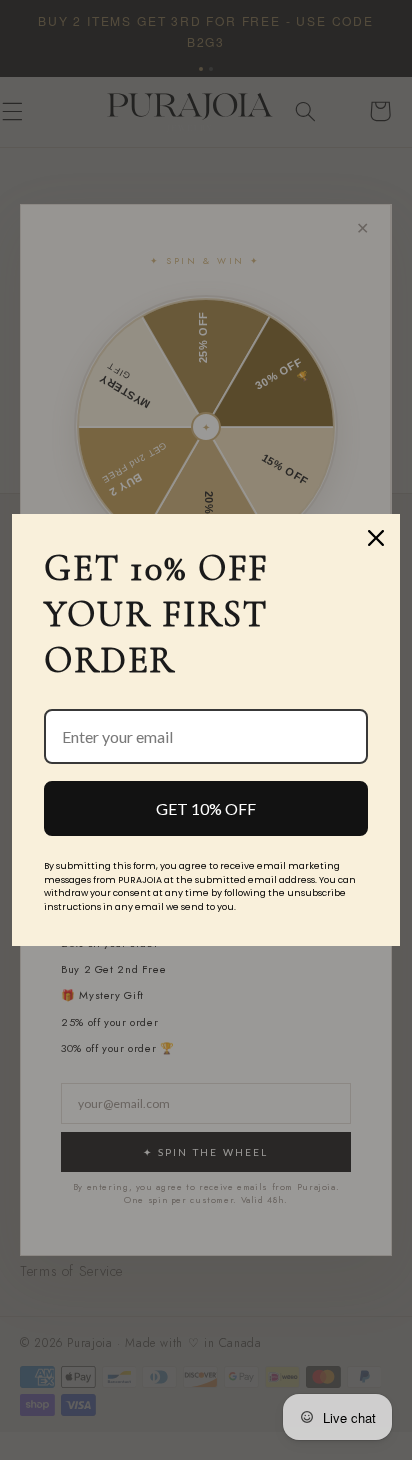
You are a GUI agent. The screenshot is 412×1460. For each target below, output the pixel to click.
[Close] (376, 538)
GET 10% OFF (206, 808)
